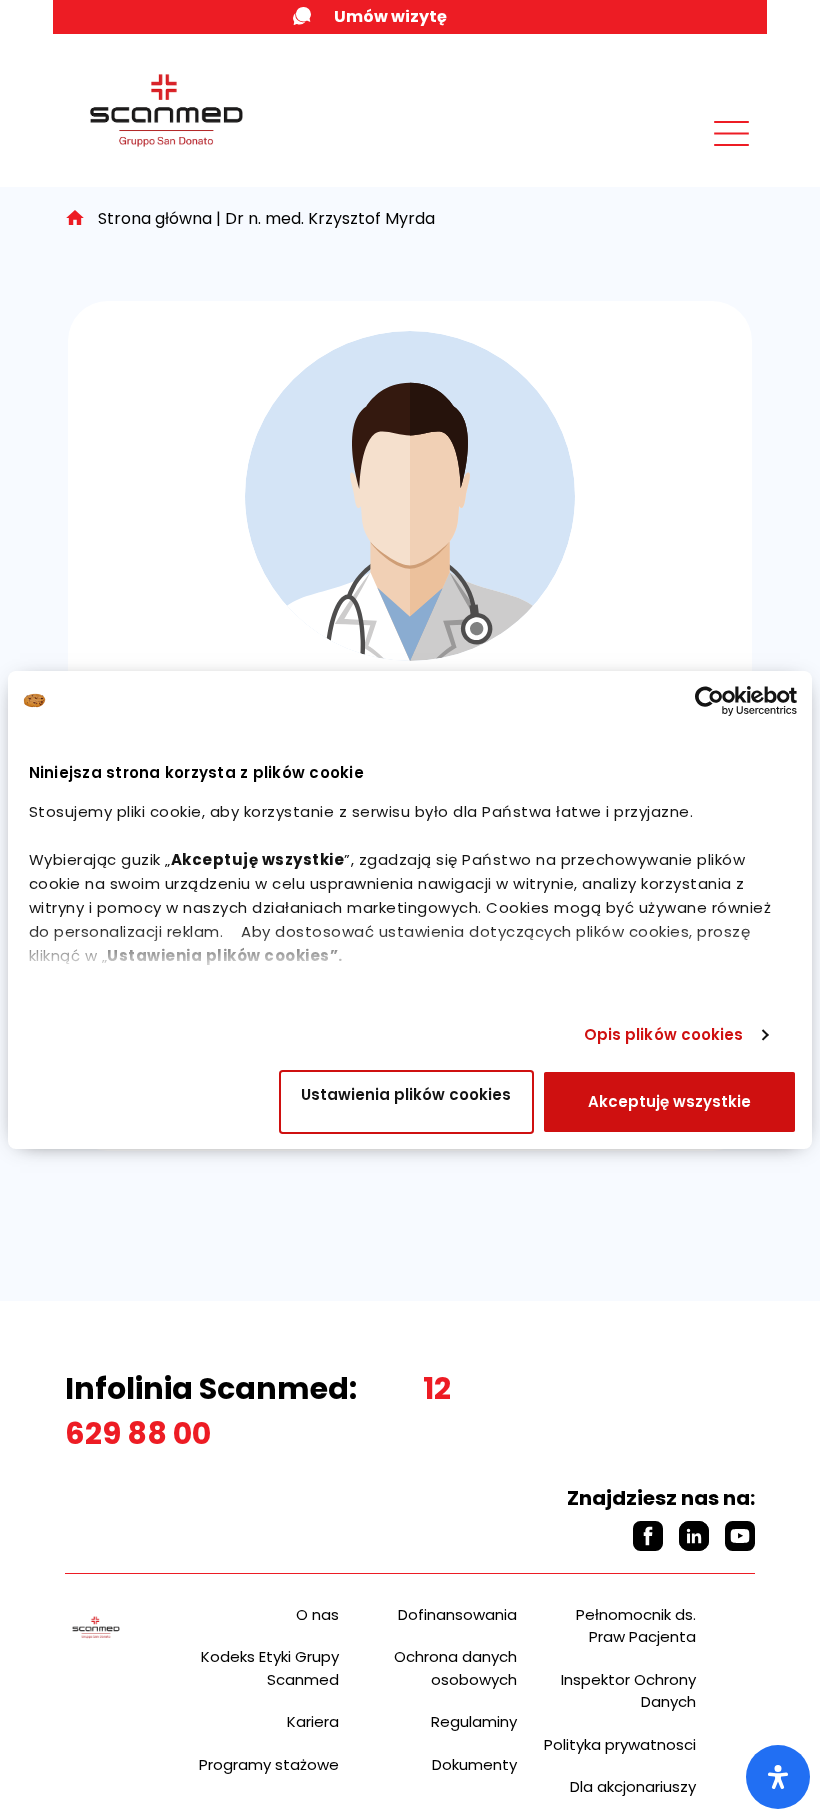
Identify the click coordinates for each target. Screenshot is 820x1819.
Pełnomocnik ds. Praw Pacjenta (636, 1626)
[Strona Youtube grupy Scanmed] (740, 1536)
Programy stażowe (269, 1764)
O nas (317, 1614)
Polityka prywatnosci (620, 1744)
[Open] (778, 1777)
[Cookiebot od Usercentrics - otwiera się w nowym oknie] (709, 701)
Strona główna (155, 218)
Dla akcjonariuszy (633, 1786)
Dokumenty (474, 1764)
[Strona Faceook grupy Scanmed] (648, 1536)
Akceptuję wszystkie (669, 1101)
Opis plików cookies (664, 1034)
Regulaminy (474, 1721)
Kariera (313, 1721)
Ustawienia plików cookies (406, 1094)
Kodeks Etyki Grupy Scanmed (270, 1668)
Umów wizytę (390, 16)
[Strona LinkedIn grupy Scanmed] (694, 1536)
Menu (687, 157)
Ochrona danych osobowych (455, 1668)
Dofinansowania (457, 1614)
